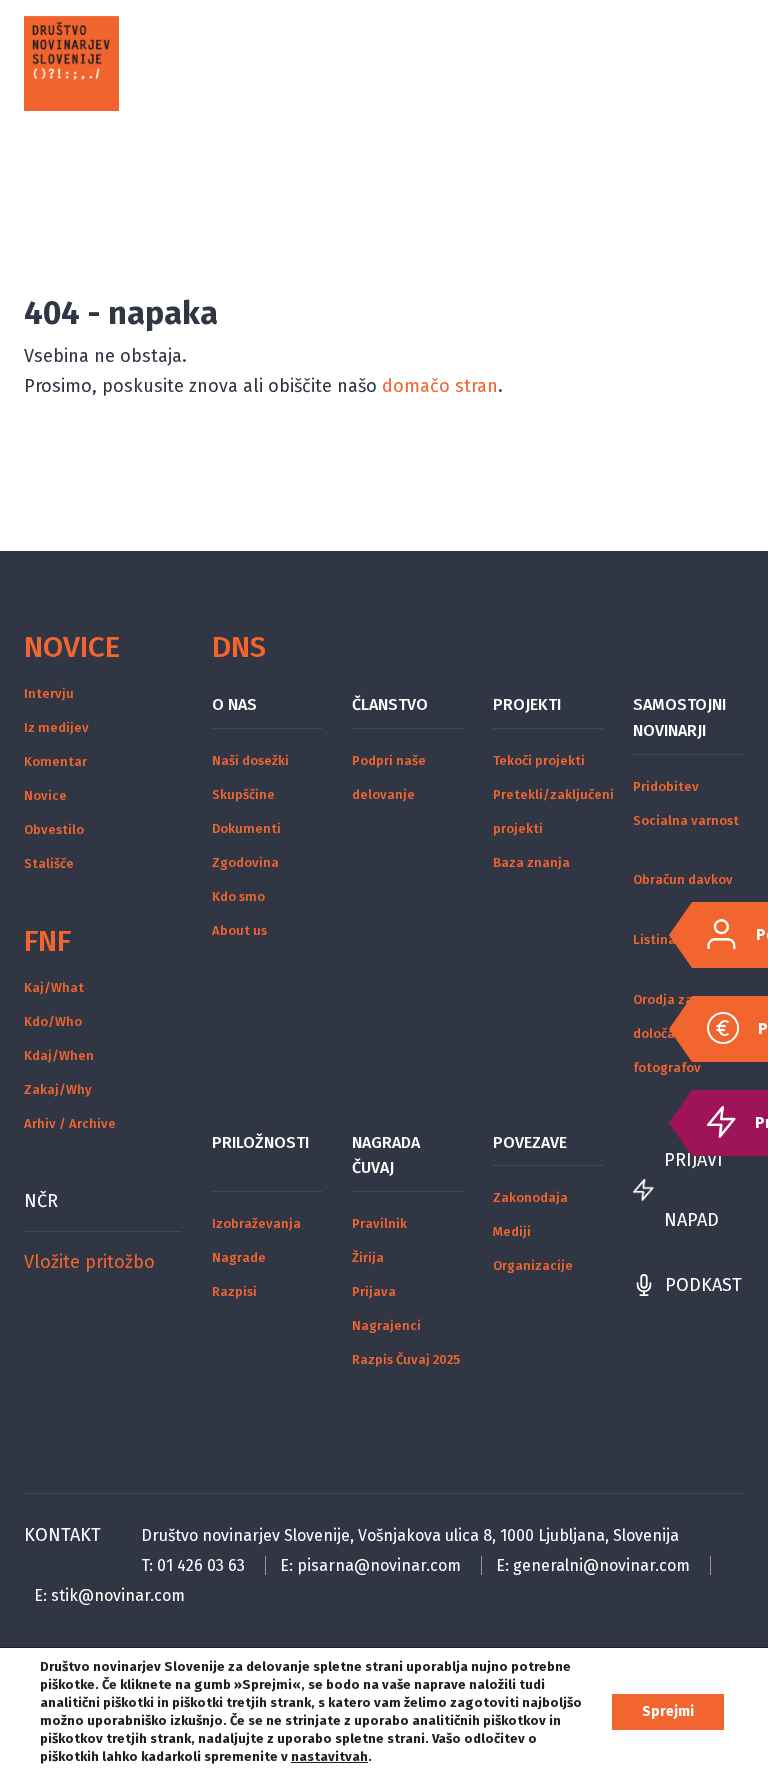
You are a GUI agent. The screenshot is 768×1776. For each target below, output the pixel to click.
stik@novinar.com (118, 1595)
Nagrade (239, 1257)
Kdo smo (238, 896)
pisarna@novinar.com (379, 1565)
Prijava (374, 1291)
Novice (72, 647)
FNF (47, 941)
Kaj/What (54, 987)
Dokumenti (246, 828)
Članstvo (390, 704)
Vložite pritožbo (89, 1262)
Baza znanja (531, 862)
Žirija (368, 1257)
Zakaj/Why (58, 1089)
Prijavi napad (693, 1190)
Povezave (530, 1142)
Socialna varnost (686, 820)
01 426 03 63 (201, 1565)
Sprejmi (668, 1711)
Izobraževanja (256, 1223)
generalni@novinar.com (601, 1565)
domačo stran (440, 386)
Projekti (527, 704)
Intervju (49, 693)
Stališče (49, 863)
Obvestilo (54, 829)
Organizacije (533, 1265)
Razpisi (234, 1291)
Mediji (512, 1231)
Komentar (55, 761)
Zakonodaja (530, 1197)
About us (239, 930)
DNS (239, 647)
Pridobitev (666, 786)
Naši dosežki (250, 760)
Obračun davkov (683, 879)
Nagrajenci (386, 1325)
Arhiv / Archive (70, 1123)
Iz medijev (56, 727)
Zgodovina (245, 862)
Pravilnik (379, 1223)
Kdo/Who (53, 1021)
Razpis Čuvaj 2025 (406, 1359)
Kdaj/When (59, 1055)
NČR (41, 1201)
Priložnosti (260, 1142)
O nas (234, 704)
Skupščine (243, 794)
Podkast (703, 1285)
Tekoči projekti (539, 760)
